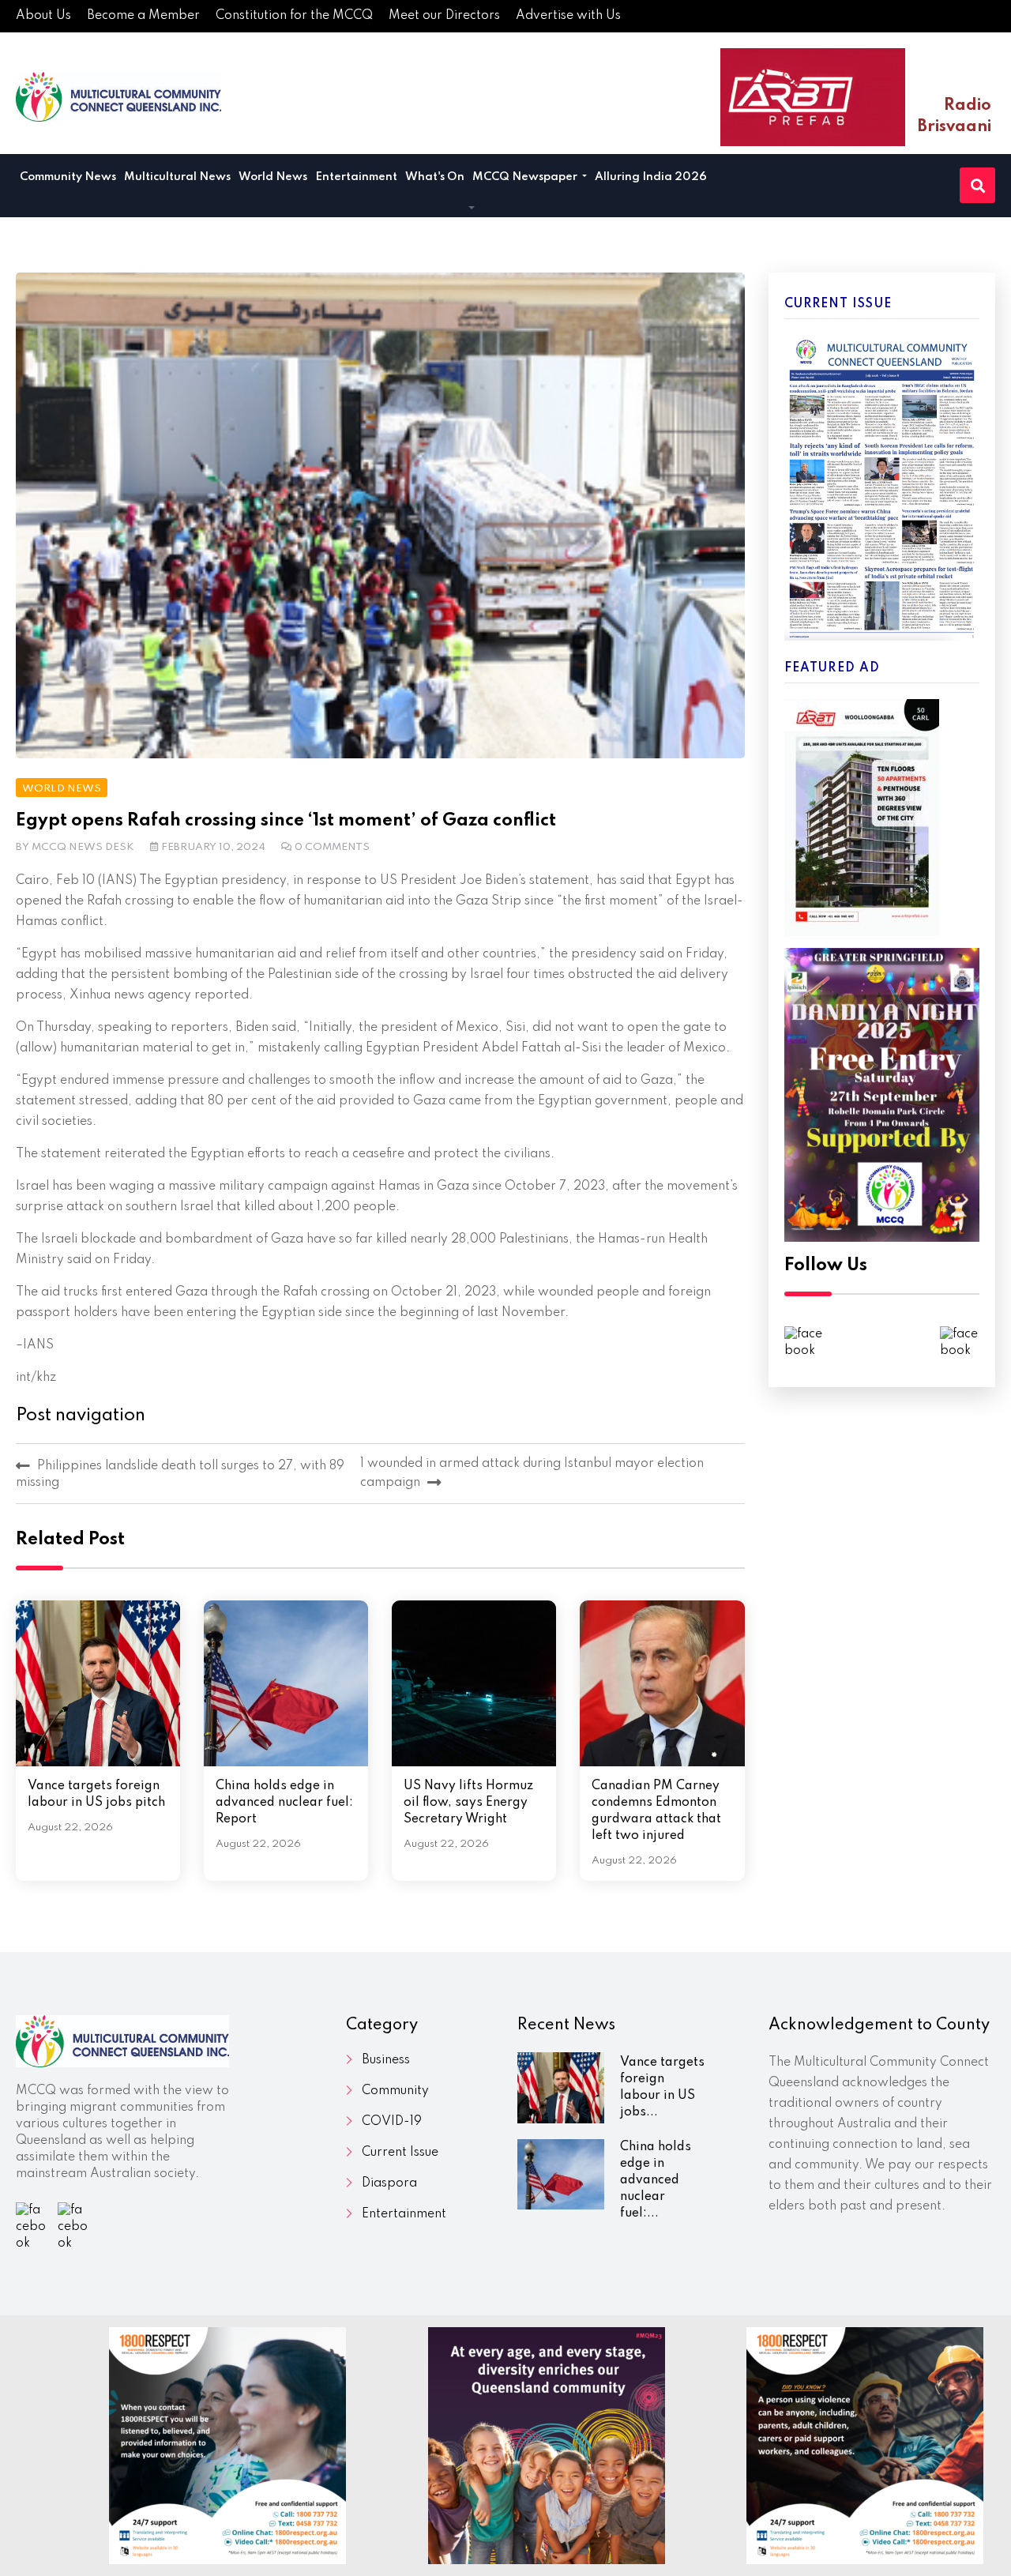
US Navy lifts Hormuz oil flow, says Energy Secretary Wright (468, 1803)
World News (273, 177)
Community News (68, 177)
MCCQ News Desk (83, 847)
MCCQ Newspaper (526, 177)
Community (395, 2091)
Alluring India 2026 (651, 177)
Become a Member (143, 16)
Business (386, 2060)
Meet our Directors (444, 16)
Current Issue (400, 2153)
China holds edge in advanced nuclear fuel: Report (284, 1803)
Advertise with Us (568, 16)
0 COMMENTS (332, 847)
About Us (43, 16)
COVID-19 (392, 2122)
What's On (435, 177)
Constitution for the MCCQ (294, 16)
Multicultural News (177, 177)
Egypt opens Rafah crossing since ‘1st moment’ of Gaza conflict (286, 821)
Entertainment (356, 177)
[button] (472, 209)
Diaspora (389, 2183)
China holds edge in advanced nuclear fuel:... (656, 2180)
